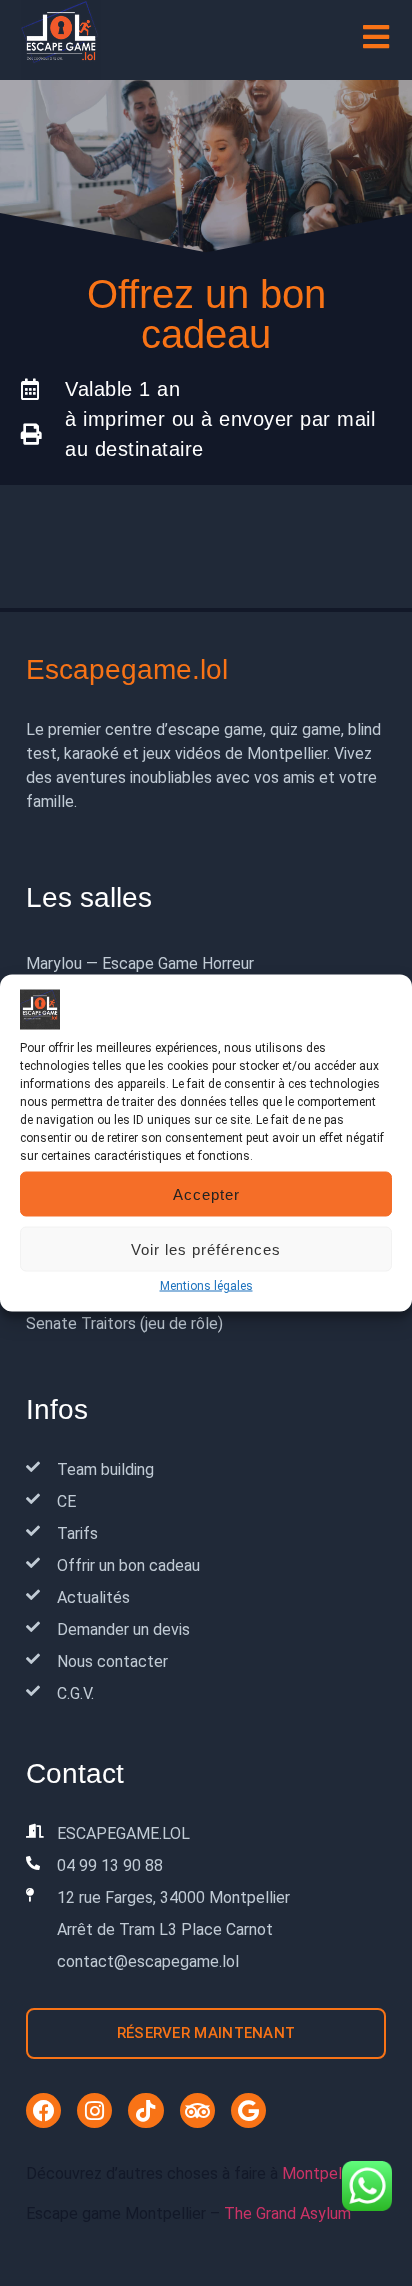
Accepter (206, 1193)
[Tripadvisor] (197, 2110)
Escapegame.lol (127, 669)
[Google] (248, 2110)
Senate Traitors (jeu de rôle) (124, 1323)
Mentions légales (206, 1286)
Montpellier (322, 2173)
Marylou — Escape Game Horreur (140, 963)
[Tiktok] (145, 2110)
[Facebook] (43, 2110)
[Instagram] (94, 2110)
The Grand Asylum (287, 2213)
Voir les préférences (206, 1248)
